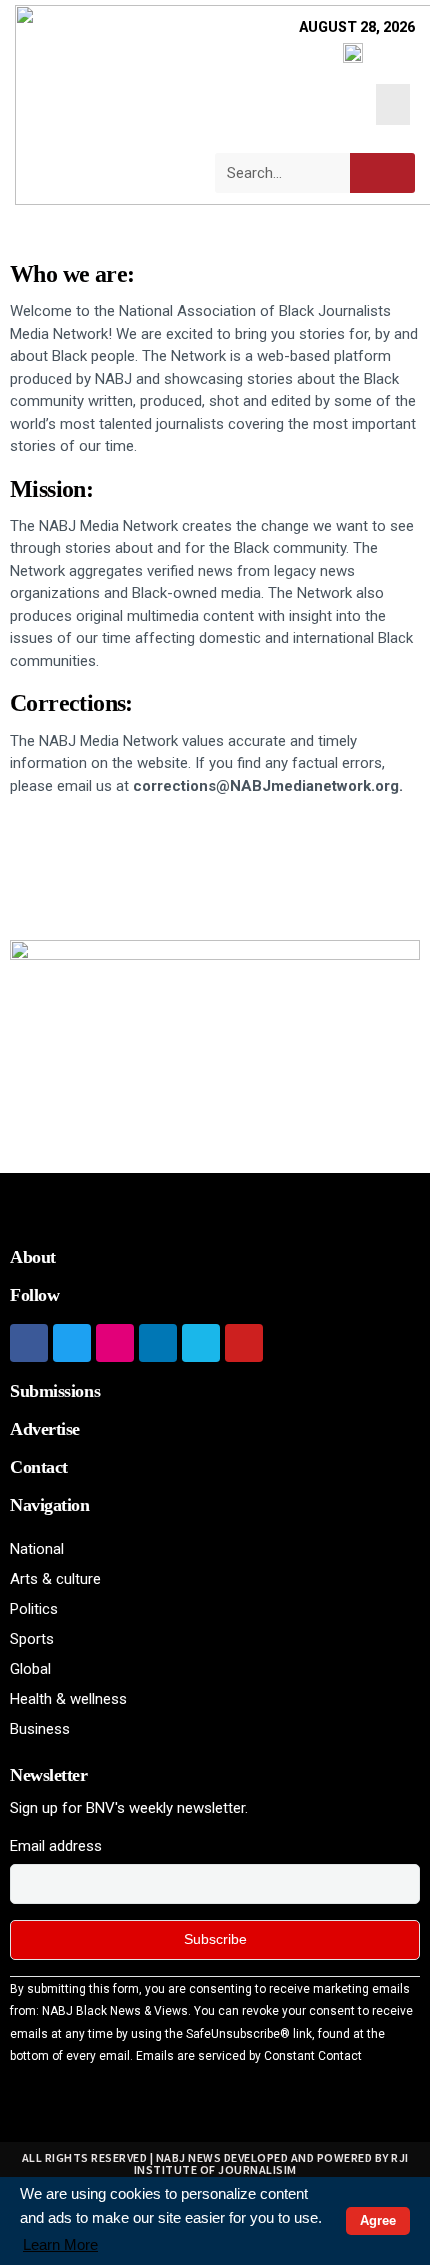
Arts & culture (55, 1579)
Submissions (55, 1391)
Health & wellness (68, 1699)
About (33, 1257)
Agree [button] (378, 2220)
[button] (393, 104)
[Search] (382, 173)
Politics (34, 1609)
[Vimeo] (201, 1343)
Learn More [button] (60, 2244)
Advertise (45, 1429)
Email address (56, 1846)
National (37, 1549)
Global (30, 1669)
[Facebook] (29, 1343)
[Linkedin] (158, 1343)
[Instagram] (115, 1343)
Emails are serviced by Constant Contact (249, 2056)
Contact (39, 1467)
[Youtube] (244, 1343)
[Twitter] (72, 1343)
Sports (32, 1639)
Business (40, 1729)
